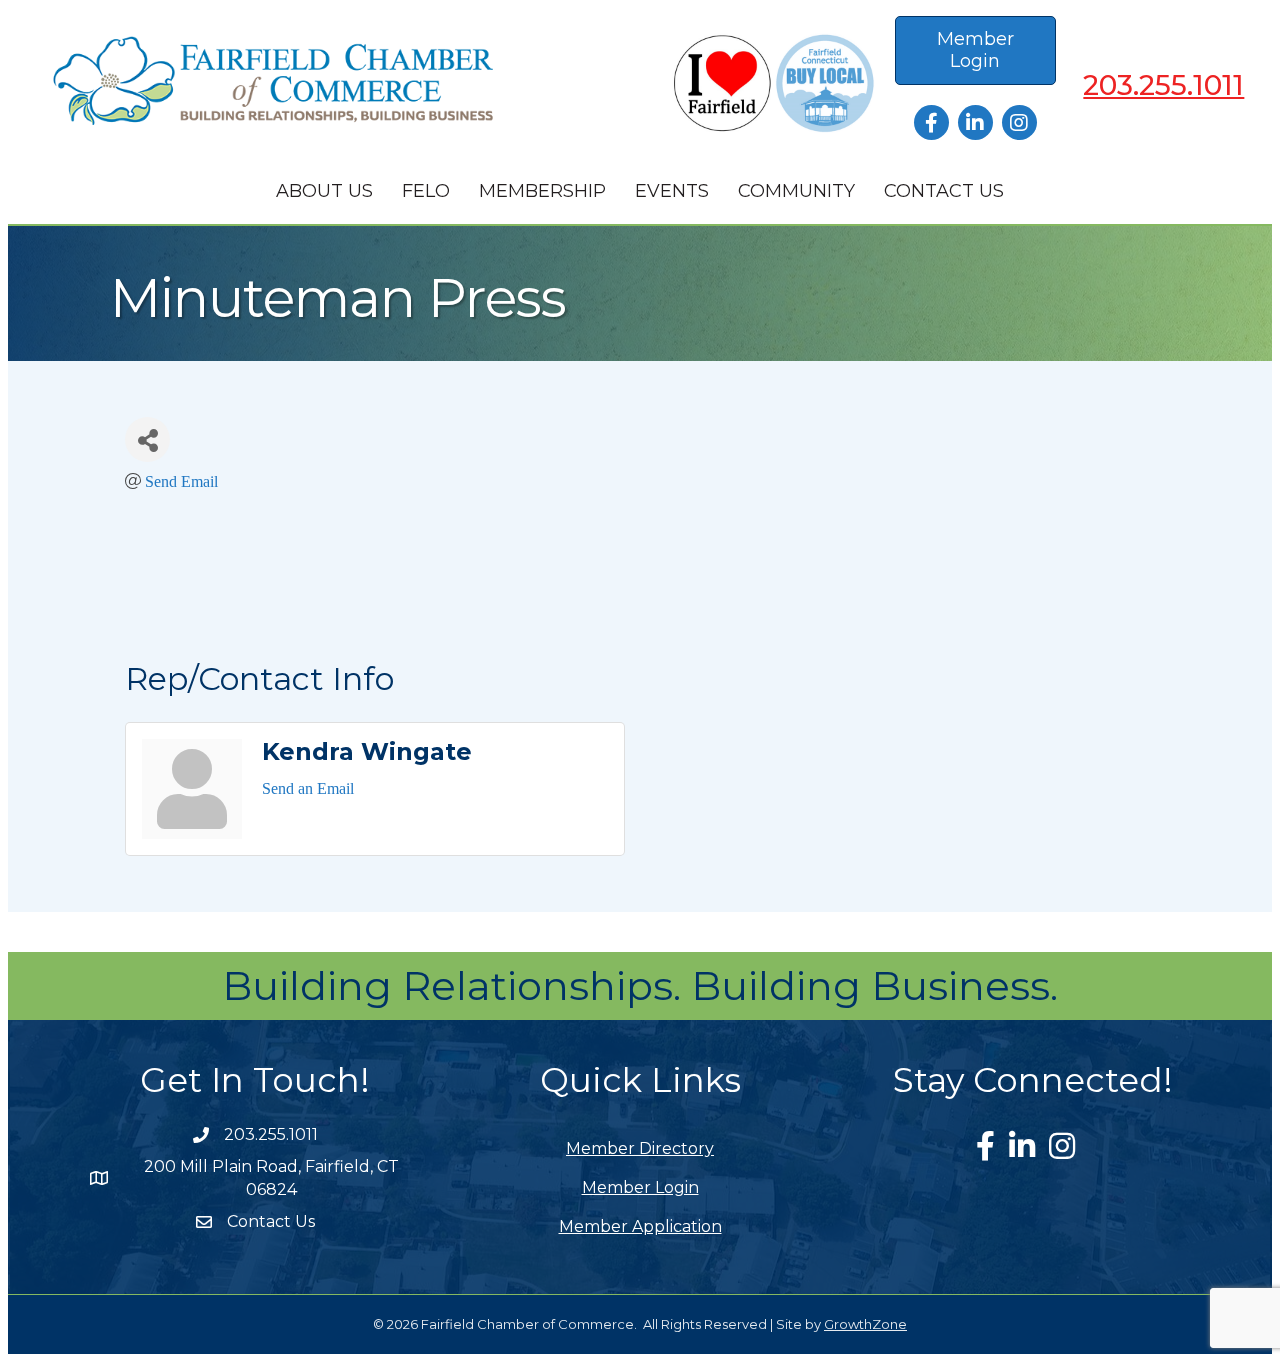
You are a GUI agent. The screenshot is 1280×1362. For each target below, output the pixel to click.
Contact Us (944, 191)
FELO (426, 191)
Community (796, 191)
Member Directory (640, 1148)
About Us (324, 191)
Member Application (640, 1226)
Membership (542, 191)
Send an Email (308, 788)
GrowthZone (865, 1324)
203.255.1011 (1163, 85)
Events (672, 191)
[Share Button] (147, 439)
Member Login (640, 1187)
